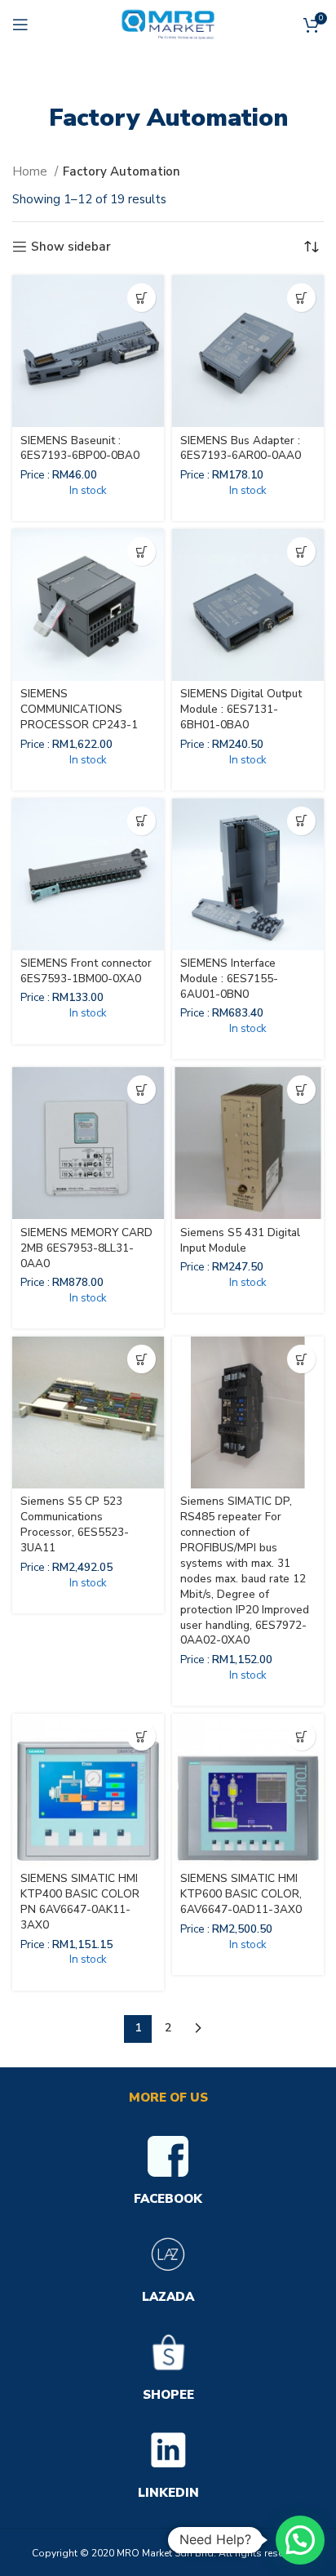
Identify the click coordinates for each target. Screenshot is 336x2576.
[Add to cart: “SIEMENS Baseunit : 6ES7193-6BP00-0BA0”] (141, 298)
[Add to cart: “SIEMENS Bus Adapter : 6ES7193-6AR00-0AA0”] (301, 298)
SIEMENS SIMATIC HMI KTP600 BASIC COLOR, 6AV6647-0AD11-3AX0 (241, 1894)
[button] (300, 2540)
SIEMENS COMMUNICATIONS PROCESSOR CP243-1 (79, 709)
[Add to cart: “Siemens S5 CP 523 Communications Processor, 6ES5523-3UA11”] (141, 1359)
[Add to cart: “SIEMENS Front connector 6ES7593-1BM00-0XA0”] (141, 821)
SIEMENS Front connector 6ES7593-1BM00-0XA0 (86, 971)
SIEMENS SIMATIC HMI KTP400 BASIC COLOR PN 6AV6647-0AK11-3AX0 (80, 1902)
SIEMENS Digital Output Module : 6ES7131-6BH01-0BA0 (241, 709)
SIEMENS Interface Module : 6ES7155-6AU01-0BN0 (229, 979)
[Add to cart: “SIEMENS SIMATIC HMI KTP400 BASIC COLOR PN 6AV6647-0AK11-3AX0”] (141, 1736)
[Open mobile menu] (20, 24)
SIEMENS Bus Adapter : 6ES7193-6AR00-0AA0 (241, 448)
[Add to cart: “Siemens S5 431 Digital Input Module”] (301, 1090)
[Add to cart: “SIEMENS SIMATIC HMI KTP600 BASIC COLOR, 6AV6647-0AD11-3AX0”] (301, 1736)
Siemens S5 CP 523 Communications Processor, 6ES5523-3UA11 (75, 1524)
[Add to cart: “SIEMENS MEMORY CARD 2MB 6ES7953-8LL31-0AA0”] (141, 1090)
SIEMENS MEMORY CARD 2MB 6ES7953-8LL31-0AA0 (86, 1248)
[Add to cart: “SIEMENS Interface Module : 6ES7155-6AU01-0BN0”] (301, 821)
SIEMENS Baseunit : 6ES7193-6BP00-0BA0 (80, 448)
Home (31, 171)
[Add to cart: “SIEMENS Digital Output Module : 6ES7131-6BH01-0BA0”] (301, 552)
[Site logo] (168, 24)
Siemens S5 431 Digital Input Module (240, 1240)
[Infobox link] (168, 2173)
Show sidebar (71, 247)
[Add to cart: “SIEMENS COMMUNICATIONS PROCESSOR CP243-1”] (141, 552)
